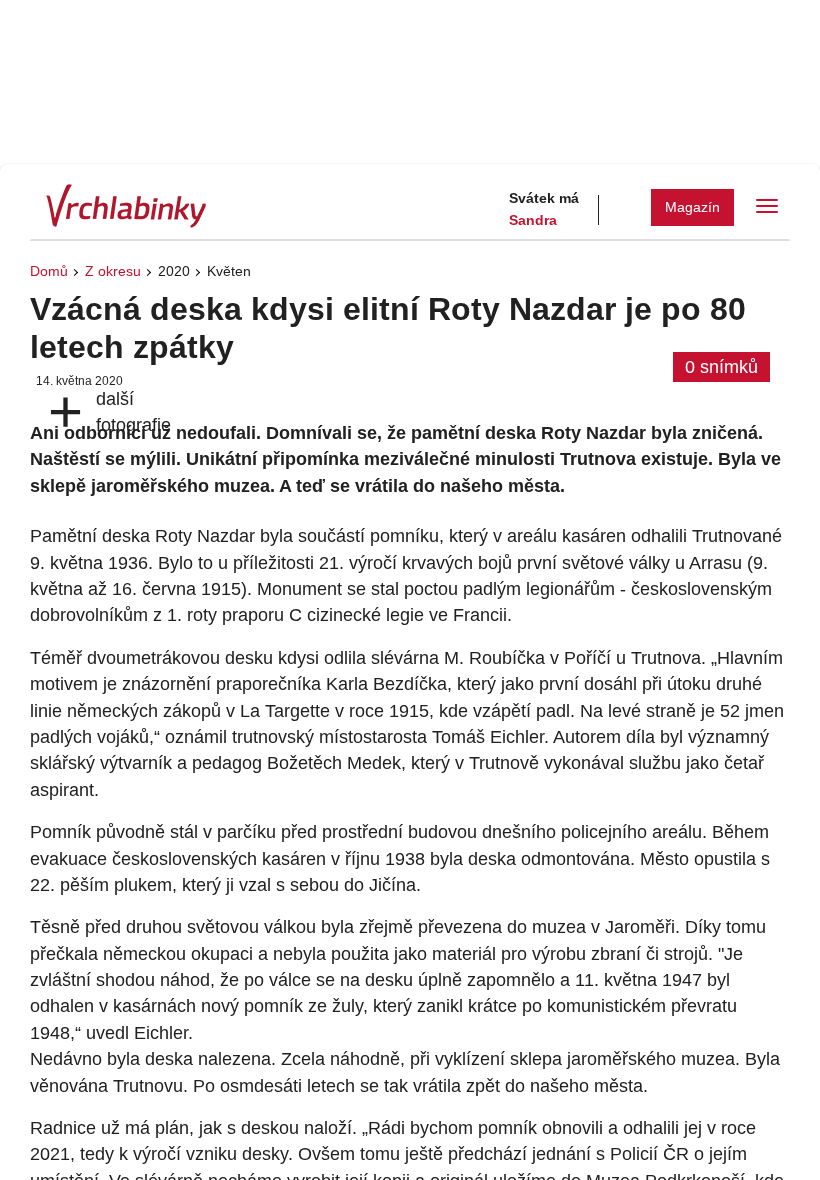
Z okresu (113, 271)
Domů (49, 271)
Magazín (692, 207)
